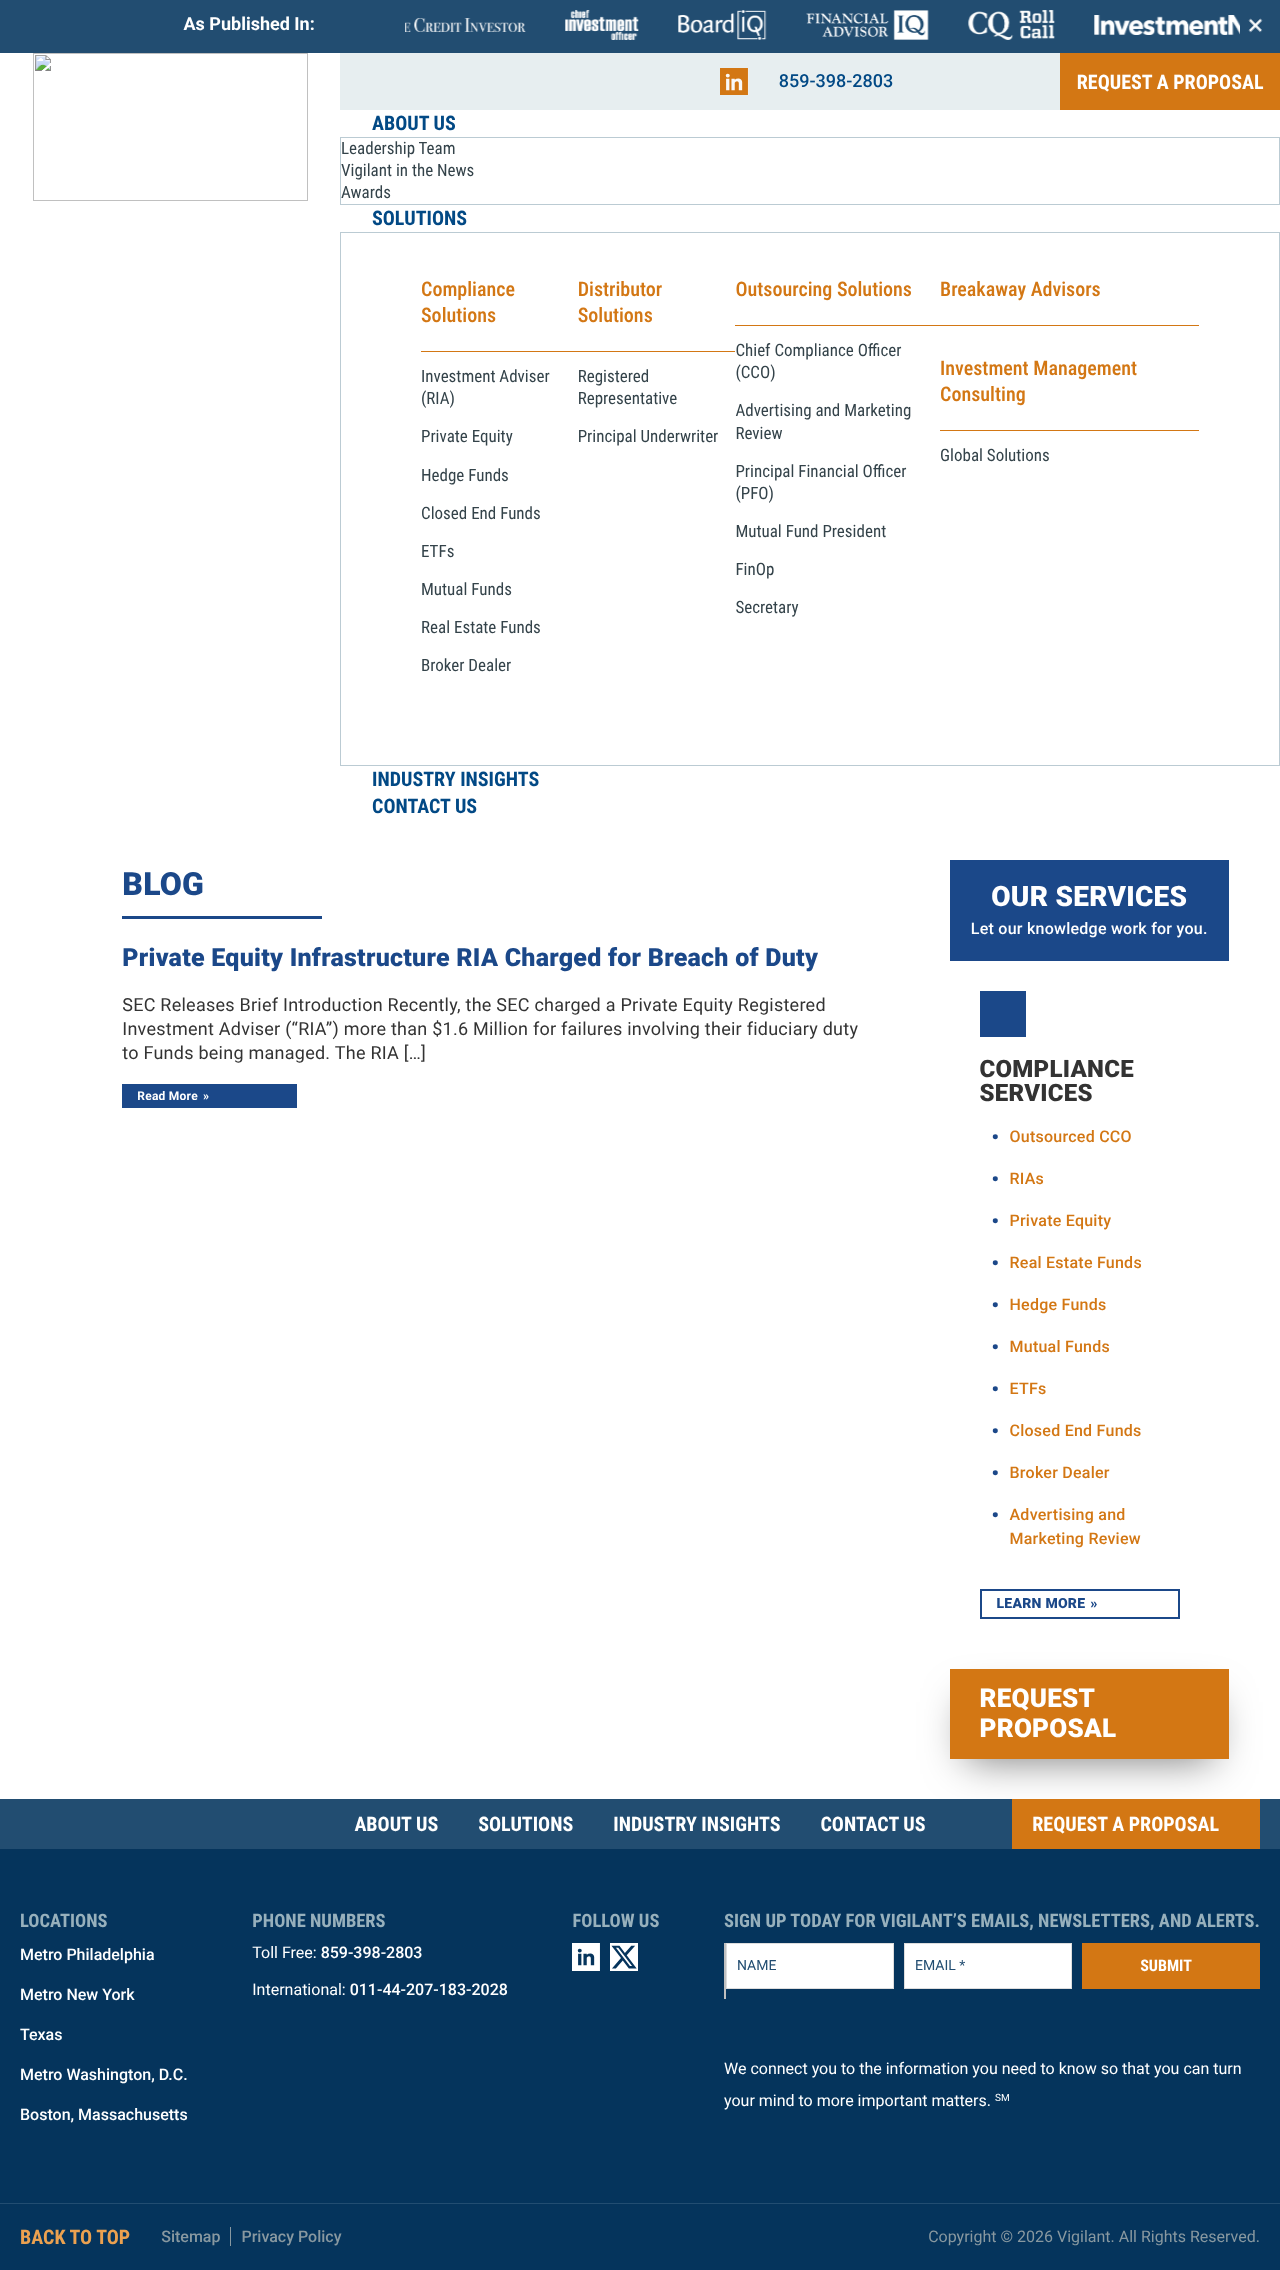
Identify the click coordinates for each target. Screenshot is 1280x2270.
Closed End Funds (1076, 1430)
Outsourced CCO (1071, 1136)
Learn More (1041, 1604)
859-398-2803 (836, 81)
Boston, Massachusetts (104, 2114)
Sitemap (190, 2236)
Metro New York (77, 1994)
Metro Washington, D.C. (104, 2074)
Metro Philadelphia (87, 1954)
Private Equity (1061, 1220)
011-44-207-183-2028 (429, 1989)
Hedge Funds (1058, 1304)
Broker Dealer (1060, 1472)
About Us (396, 1824)
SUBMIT (1166, 1965)
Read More (167, 1096)
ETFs (1028, 1388)
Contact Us (872, 1824)
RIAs (1027, 1178)
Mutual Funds (1060, 1346)
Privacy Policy (291, 2236)
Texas (41, 2034)
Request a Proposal (1170, 82)
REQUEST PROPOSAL (1048, 1714)
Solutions (525, 1824)
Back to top (75, 2237)
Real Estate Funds (1076, 1262)
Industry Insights (696, 1824)
